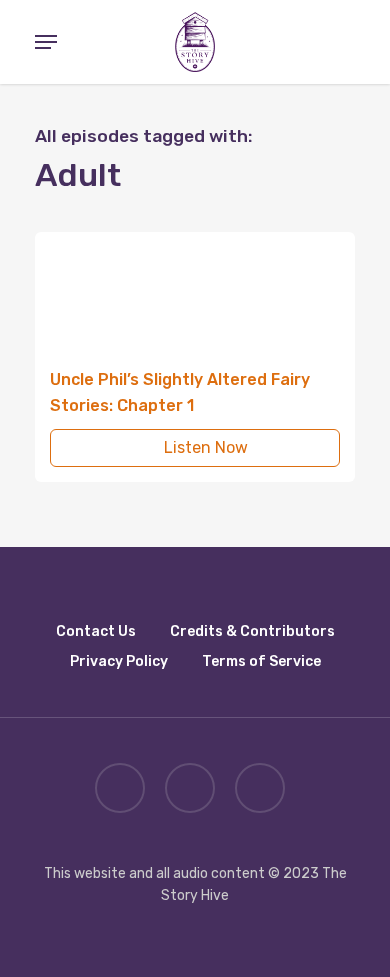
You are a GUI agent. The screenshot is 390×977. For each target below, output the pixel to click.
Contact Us (96, 631)
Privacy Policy (119, 661)
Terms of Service (261, 661)
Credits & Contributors (252, 631)
